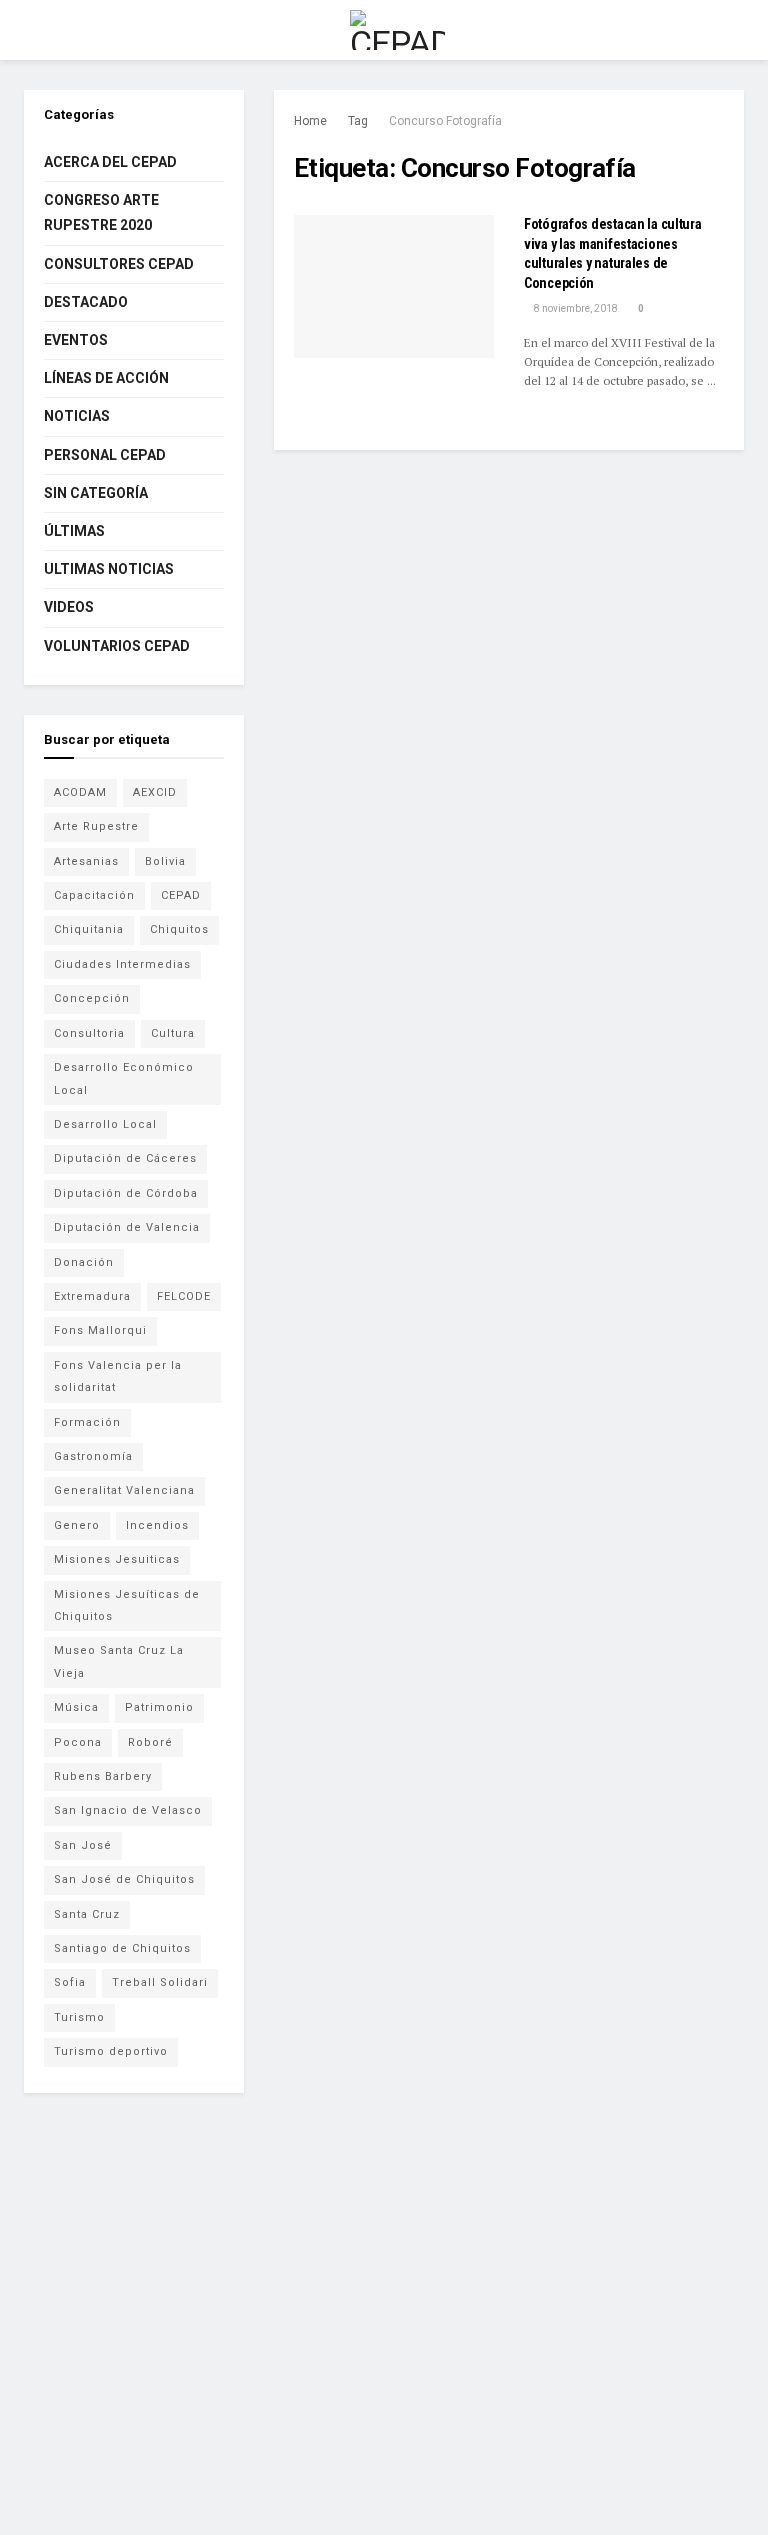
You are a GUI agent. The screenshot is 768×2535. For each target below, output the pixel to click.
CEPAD (181, 895)
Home (310, 121)
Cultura (173, 1033)
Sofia (70, 1982)
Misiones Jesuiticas (117, 1559)
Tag (358, 121)
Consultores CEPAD (119, 264)
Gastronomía (93, 1456)
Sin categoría (96, 493)
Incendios (157, 1525)
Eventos (76, 340)
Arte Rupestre (96, 826)
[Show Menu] (32, 30)
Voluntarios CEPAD (117, 646)
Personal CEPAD (105, 455)
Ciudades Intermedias (122, 964)
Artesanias (86, 861)
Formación (87, 1422)
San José (83, 1845)
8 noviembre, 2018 (575, 308)
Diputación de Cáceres (125, 1158)
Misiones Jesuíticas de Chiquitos (127, 1605)
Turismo (79, 2017)
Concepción (92, 998)
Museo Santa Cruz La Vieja (119, 1661)
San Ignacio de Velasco (128, 1810)
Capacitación (94, 895)
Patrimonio (159, 1707)
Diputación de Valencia (127, 1227)
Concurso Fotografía (445, 121)
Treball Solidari (160, 1982)
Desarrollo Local (105, 1124)
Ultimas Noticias (109, 569)
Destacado (86, 302)
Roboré (150, 1742)
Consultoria (89, 1033)
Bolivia (165, 861)
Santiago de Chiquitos (122, 1948)
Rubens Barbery (103, 1776)
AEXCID (155, 792)
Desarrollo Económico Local (124, 1078)
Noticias (77, 416)
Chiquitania (89, 929)
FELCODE (184, 1296)
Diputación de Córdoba (126, 1193)
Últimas (74, 531)
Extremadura (92, 1296)
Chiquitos (179, 929)
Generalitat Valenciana (124, 1490)
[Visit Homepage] (397, 30)
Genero (77, 1525)
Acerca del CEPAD (110, 162)
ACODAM (80, 792)
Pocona (78, 1742)
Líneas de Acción (106, 378)
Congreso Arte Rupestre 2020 (101, 212)
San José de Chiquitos (124, 1879)
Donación (84, 1262)
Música (76, 1707)
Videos (69, 607)
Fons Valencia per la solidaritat (118, 1376)
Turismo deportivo (111, 2051)
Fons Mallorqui (100, 1330)
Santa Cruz (87, 1914)
